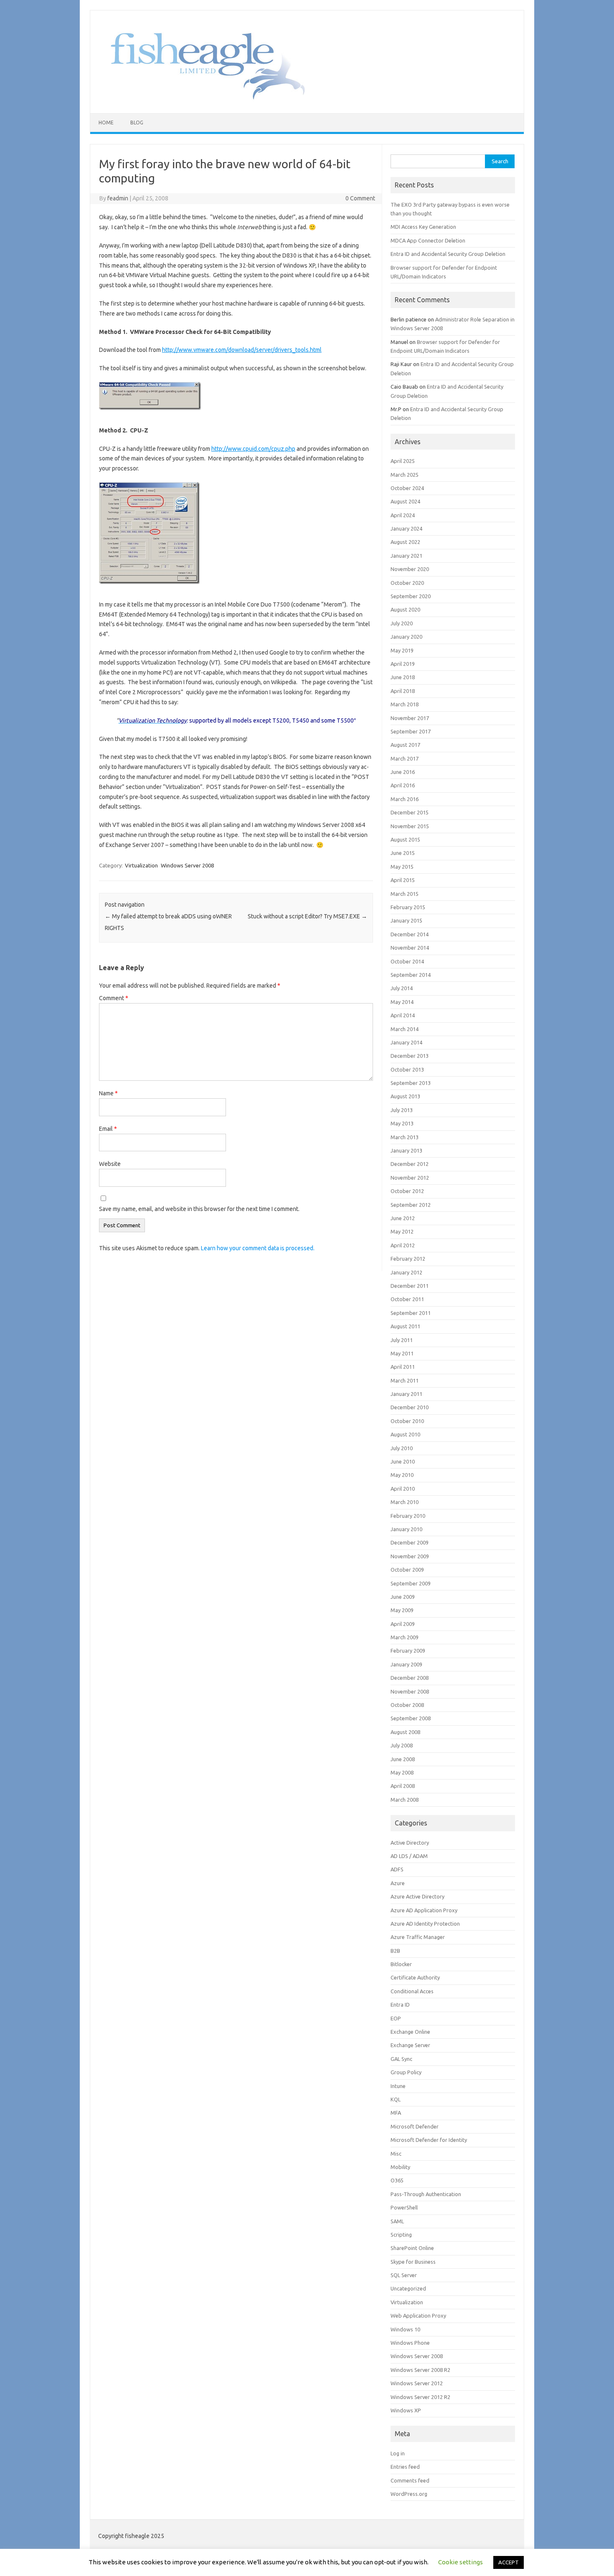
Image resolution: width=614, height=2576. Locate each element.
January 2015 (406, 920)
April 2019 (403, 664)
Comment (114, 998)
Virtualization (141, 865)
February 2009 (408, 1651)
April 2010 (403, 1489)
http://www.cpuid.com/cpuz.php (253, 449)
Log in (398, 2453)
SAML (397, 2221)
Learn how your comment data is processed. (258, 1248)
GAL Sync (401, 2059)
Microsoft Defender (415, 2126)
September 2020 (411, 596)
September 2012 (411, 1205)
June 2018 (403, 677)
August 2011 (405, 1326)
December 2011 (410, 1286)
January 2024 (406, 528)
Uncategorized (408, 2288)
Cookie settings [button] (460, 2562)
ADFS (397, 1869)
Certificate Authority (415, 1977)
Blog (137, 123)
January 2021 (406, 556)
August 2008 (405, 1732)
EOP (396, 2018)
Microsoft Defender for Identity (429, 2140)
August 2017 (405, 745)
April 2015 (403, 880)
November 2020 (410, 569)
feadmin (118, 198)
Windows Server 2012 (417, 2383)
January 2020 (406, 637)
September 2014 (411, 975)
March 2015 (405, 894)
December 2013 (410, 1056)
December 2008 (410, 1678)
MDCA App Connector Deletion (428, 240)
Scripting (401, 2235)
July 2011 (402, 1340)
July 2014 (402, 988)
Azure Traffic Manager (418, 1937)
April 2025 (403, 461)
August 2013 (405, 1096)
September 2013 (411, 1083)
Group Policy (406, 2072)
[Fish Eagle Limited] (202, 99)
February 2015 (408, 907)
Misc (396, 2154)
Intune (398, 2086)
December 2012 (410, 1164)
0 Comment (360, 198)
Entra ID (400, 2005)
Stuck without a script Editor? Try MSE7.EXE (307, 916)
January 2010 (406, 1529)
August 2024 (405, 501)
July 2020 (402, 623)
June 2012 (403, 1218)
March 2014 (405, 1029)
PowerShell (404, 2207)
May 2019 (402, 650)
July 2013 (402, 1110)
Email (108, 1129)
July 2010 (402, 1448)
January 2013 (406, 1150)
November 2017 (410, 718)
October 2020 (407, 583)
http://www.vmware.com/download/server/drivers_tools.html (242, 350)
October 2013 (407, 1069)
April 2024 (403, 515)
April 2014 (403, 1015)
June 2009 (403, 1597)
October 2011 (407, 1299)
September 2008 (411, 1718)
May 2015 (402, 867)
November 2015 (410, 826)
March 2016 (405, 799)
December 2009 (410, 1542)
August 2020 (405, 609)
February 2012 (408, 1259)
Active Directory (410, 1843)
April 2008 (403, 1786)
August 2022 (405, 542)
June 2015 (403, 853)
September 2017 (411, 731)
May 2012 (402, 1231)
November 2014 (410, 948)
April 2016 (403, 785)
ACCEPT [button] (509, 2562)
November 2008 (410, 1691)
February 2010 (408, 1516)
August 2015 (405, 839)
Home (106, 123)
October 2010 (407, 1421)
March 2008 (405, 1800)
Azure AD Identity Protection (425, 1924)
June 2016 (403, 772)
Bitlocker (401, 1964)
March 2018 (405, 704)
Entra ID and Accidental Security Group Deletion (448, 254)
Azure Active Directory (417, 1896)
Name (108, 1093)
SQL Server (404, 2275)
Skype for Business (413, 2262)
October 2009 (407, 1570)
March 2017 (405, 758)
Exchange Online (410, 2032)
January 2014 (406, 1042)
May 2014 (402, 1002)
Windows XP (406, 2410)
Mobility (400, 2167)
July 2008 (402, 1745)
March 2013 (405, 1137)
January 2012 (406, 1272)
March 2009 (405, 1637)
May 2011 (402, 1353)
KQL (396, 2099)
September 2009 (411, 1583)
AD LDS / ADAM (409, 1856)
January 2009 (406, 1664)
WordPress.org (409, 2494)
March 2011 (405, 1380)
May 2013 (402, 1123)
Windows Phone (410, 2343)
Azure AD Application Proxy (424, 1910)
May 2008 (402, 1772)
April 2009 (403, 1624)
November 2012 (410, 1178)
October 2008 (407, 1705)
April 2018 (403, 691)
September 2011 (411, 1313)
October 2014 (407, 961)
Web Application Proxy (418, 2316)
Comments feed (410, 2480)
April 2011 (403, 1367)
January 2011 (406, 1394)
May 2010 (402, 1475)
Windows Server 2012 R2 (420, 2397)
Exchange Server (410, 2045)
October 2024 (407, 488)
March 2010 (405, 1502)
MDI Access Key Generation (423, 227)
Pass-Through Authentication (426, 2194)
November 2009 (410, 1556)
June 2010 (403, 1461)
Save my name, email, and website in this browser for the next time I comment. (199, 1209)
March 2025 (405, 475)
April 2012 (403, 1245)
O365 (397, 2180)
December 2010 (410, 1407)
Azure (398, 1883)
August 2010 (405, 1434)
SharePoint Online (412, 2248)
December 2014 (410, 934)
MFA (396, 2113)
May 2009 (402, 1610)
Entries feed (405, 2467)
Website (110, 1164)
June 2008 (403, 1759)
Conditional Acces (412, 1991)
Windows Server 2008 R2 (420, 2370)
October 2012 (407, 1191)
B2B (395, 1951)
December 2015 (410, 812)
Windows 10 (405, 2329)
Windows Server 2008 (187, 865)
